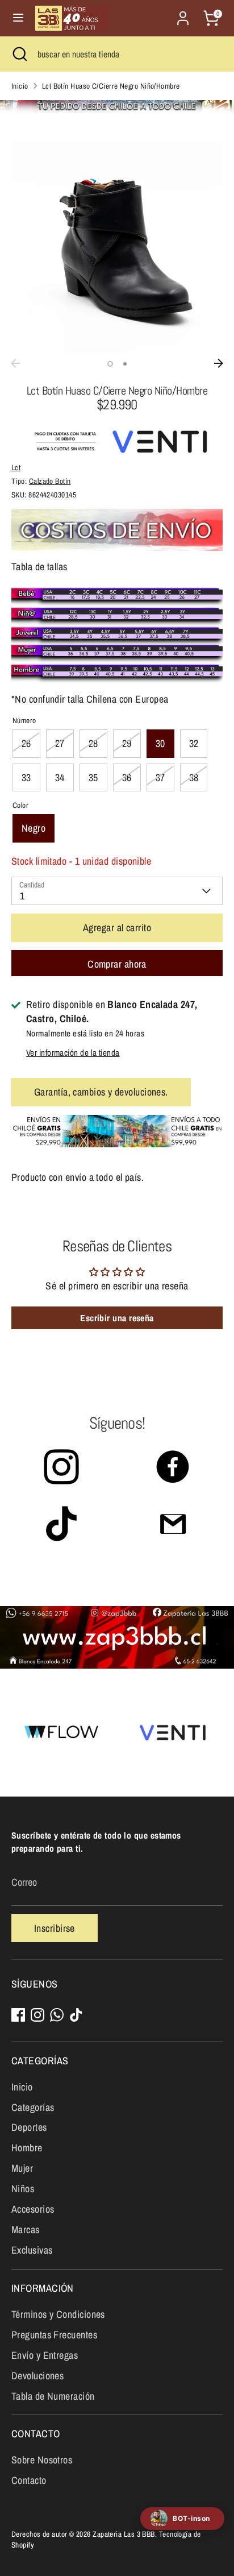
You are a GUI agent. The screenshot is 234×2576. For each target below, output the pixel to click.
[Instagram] (37, 2015)
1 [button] (110, 364)
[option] (117, 247)
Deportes (29, 2127)
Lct (16, 467)
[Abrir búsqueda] (19, 54)
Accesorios (33, 2209)
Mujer (22, 2168)
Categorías (33, 2107)
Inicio (20, 86)
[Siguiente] (219, 363)
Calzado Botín (50, 481)
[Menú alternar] (18, 18)
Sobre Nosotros (42, 2460)
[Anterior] (15, 363)
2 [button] (125, 364)
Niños (23, 2189)
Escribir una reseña (117, 1318)
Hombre (27, 2148)
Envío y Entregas (45, 2355)
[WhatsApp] (57, 2015)
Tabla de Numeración (53, 2396)
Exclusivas (32, 2250)
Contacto (29, 2480)
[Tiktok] (76, 2015)
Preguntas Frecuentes (54, 2335)
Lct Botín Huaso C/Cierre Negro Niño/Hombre (111, 86)
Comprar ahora (117, 964)
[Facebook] (18, 2015)
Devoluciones (37, 2376)
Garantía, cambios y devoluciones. (101, 1092)
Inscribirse (55, 1928)
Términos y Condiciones (58, 2314)
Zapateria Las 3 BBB (124, 2534)
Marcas (26, 2229)
